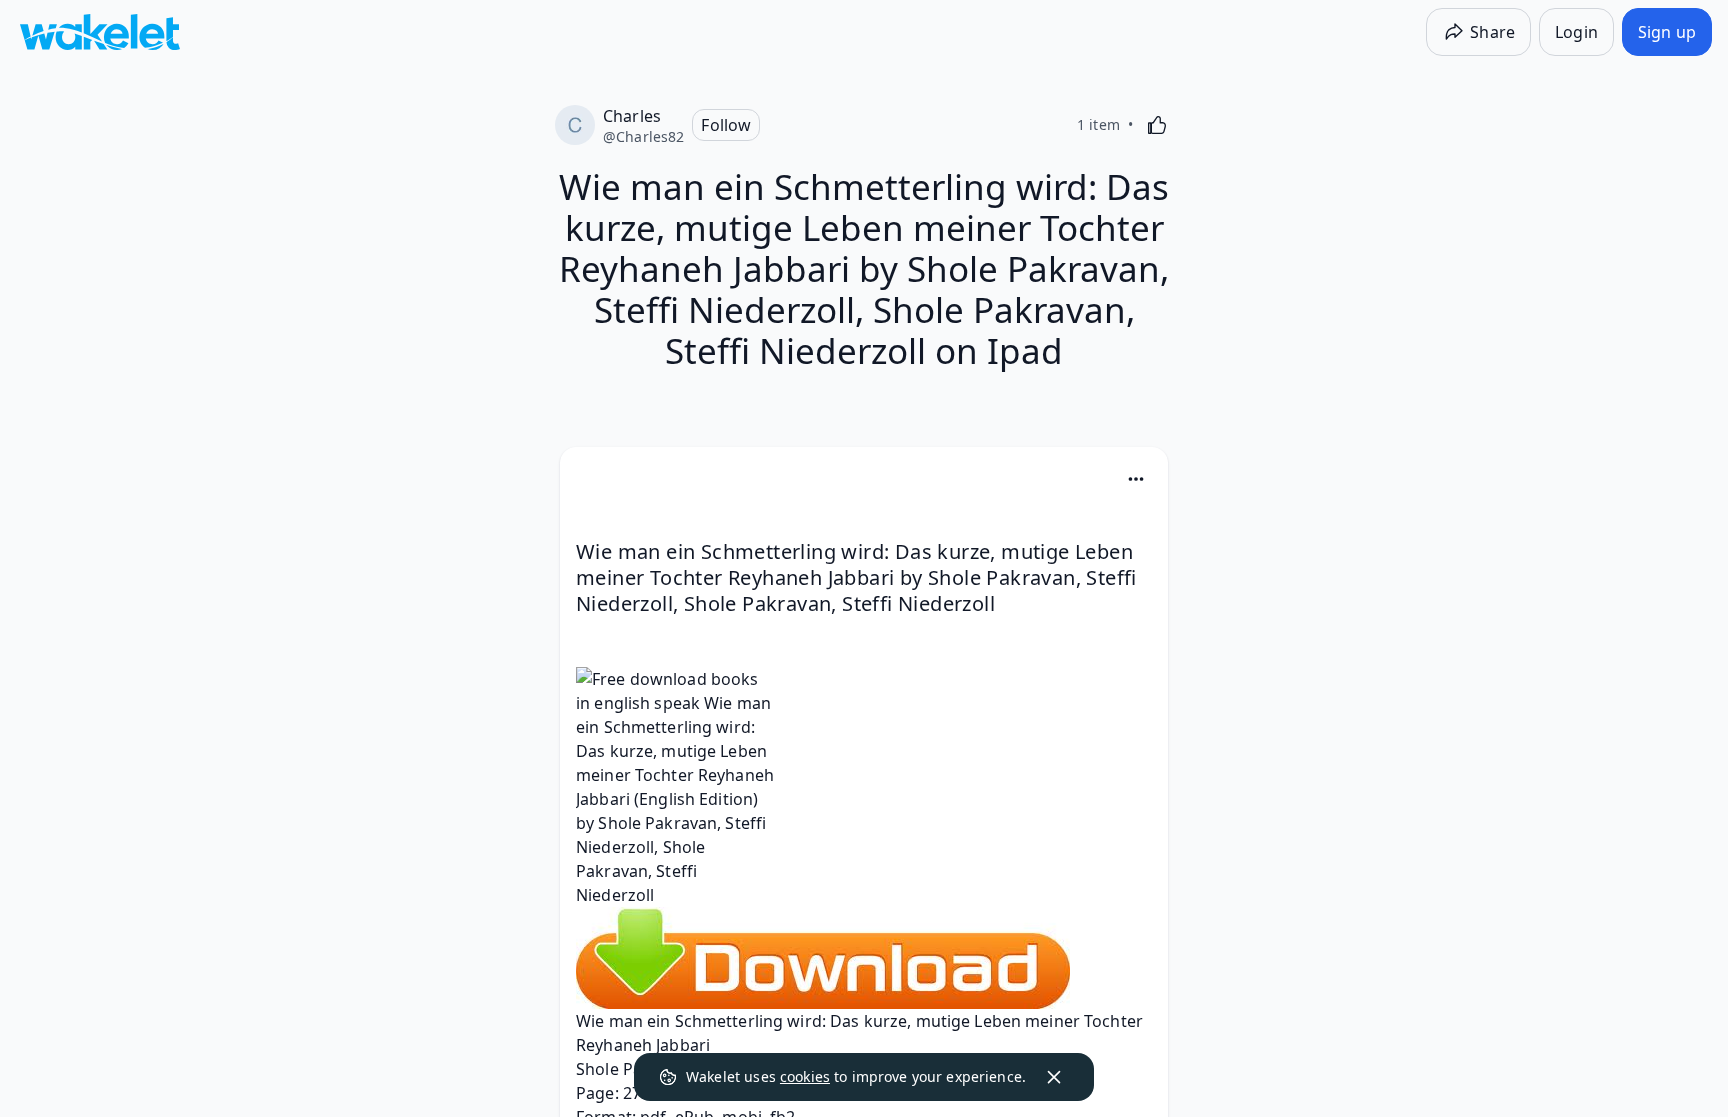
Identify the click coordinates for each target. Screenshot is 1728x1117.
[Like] (1157, 125)
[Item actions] (1136, 479)
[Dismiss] (1054, 1077)
